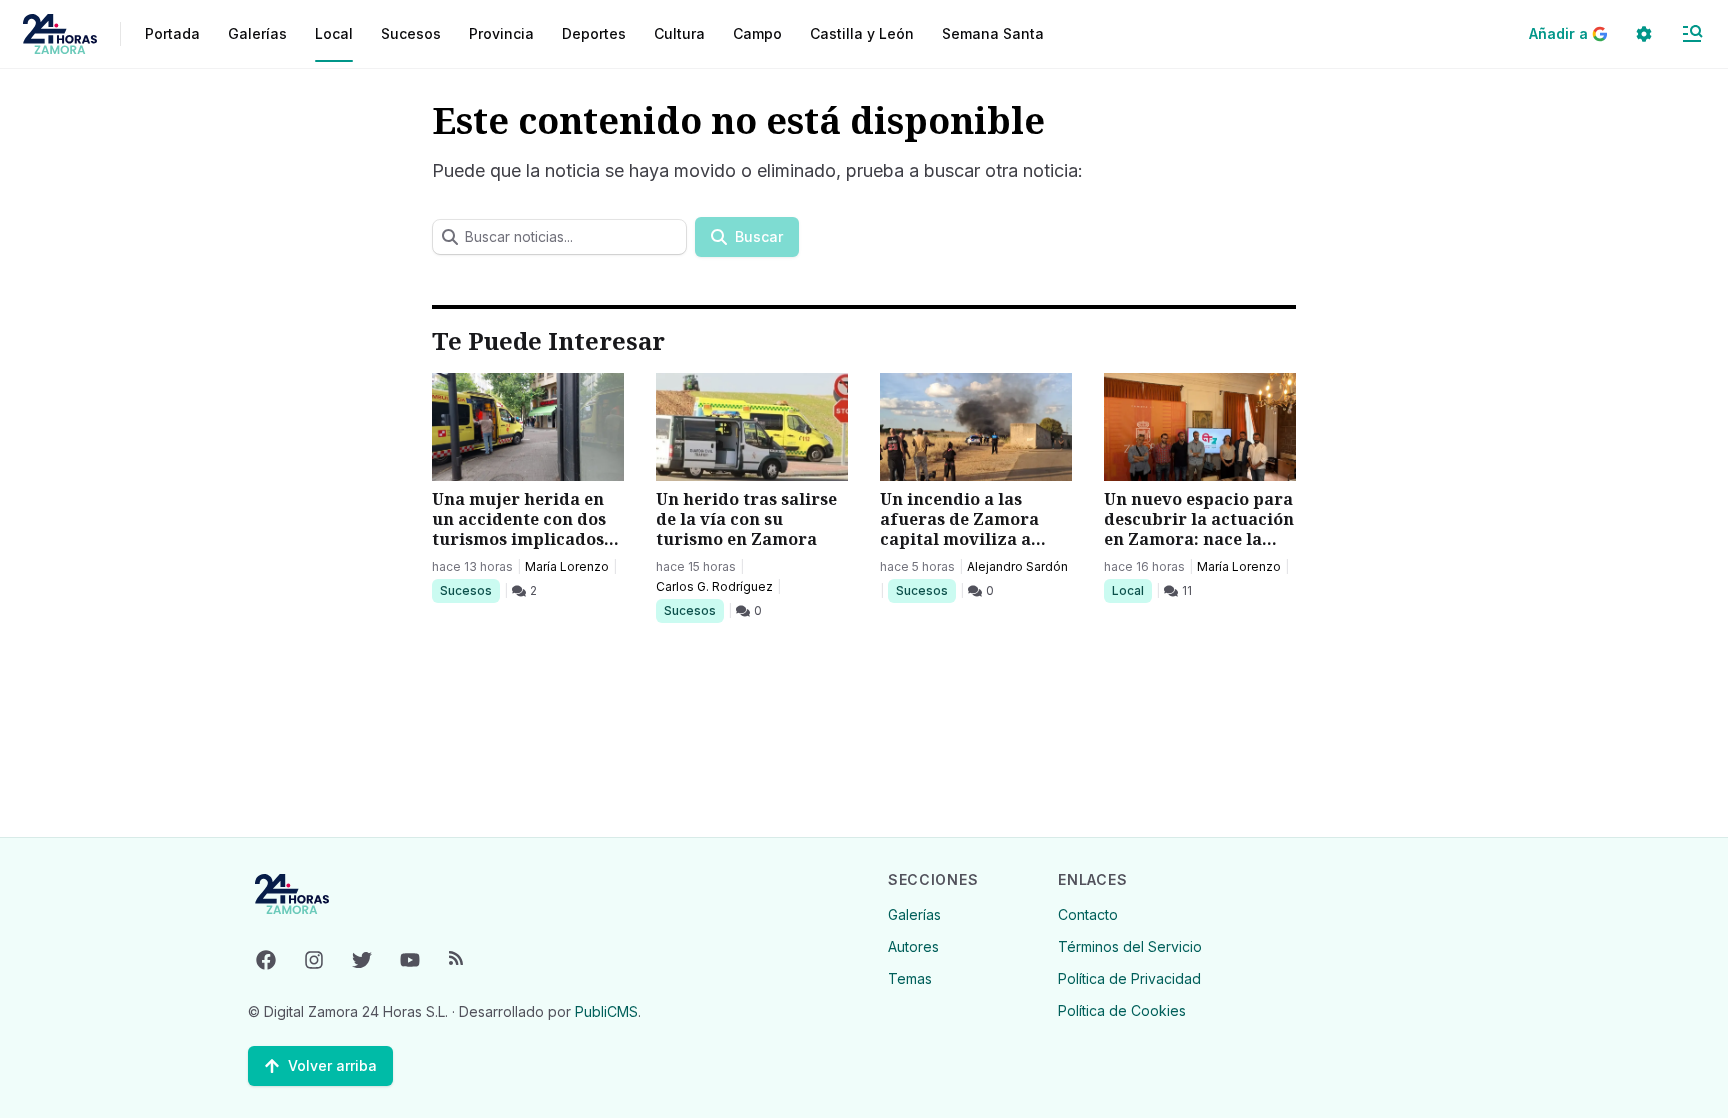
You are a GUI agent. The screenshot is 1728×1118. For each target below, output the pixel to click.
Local (1131, 590)
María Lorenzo (567, 566)
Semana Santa (993, 33)
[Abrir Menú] (1692, 34)
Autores (913, 946)
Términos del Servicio (1130, 946)
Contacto (1088, 914)
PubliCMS (606, 1011)
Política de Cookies (1122, 1010)
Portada (172, 33)
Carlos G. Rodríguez (714, 586)
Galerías (257, 33)
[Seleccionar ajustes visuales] (1644, 34)
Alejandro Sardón (1017, 566)
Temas (910, 978)
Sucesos (469, 590)
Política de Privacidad (1129, 978)
